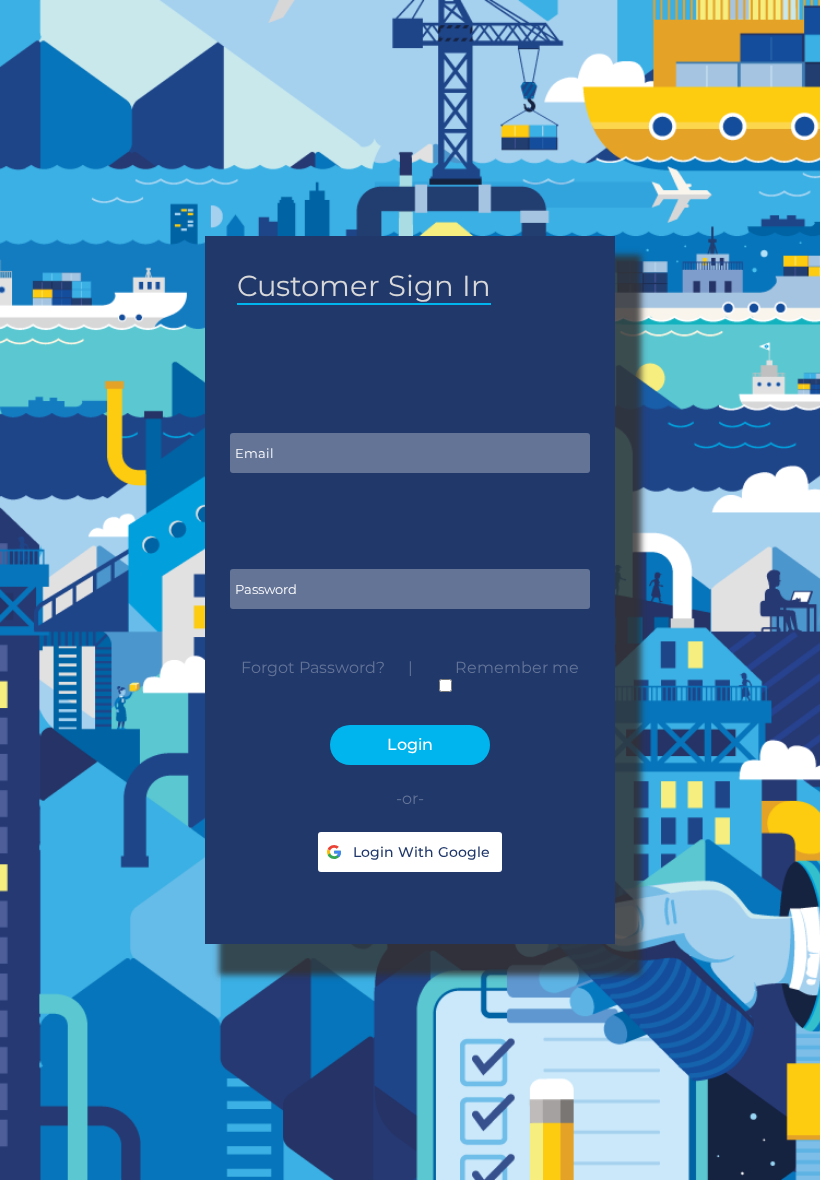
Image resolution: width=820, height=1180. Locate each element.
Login (410, 744)
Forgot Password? (313, 667)
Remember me (517, 667)
